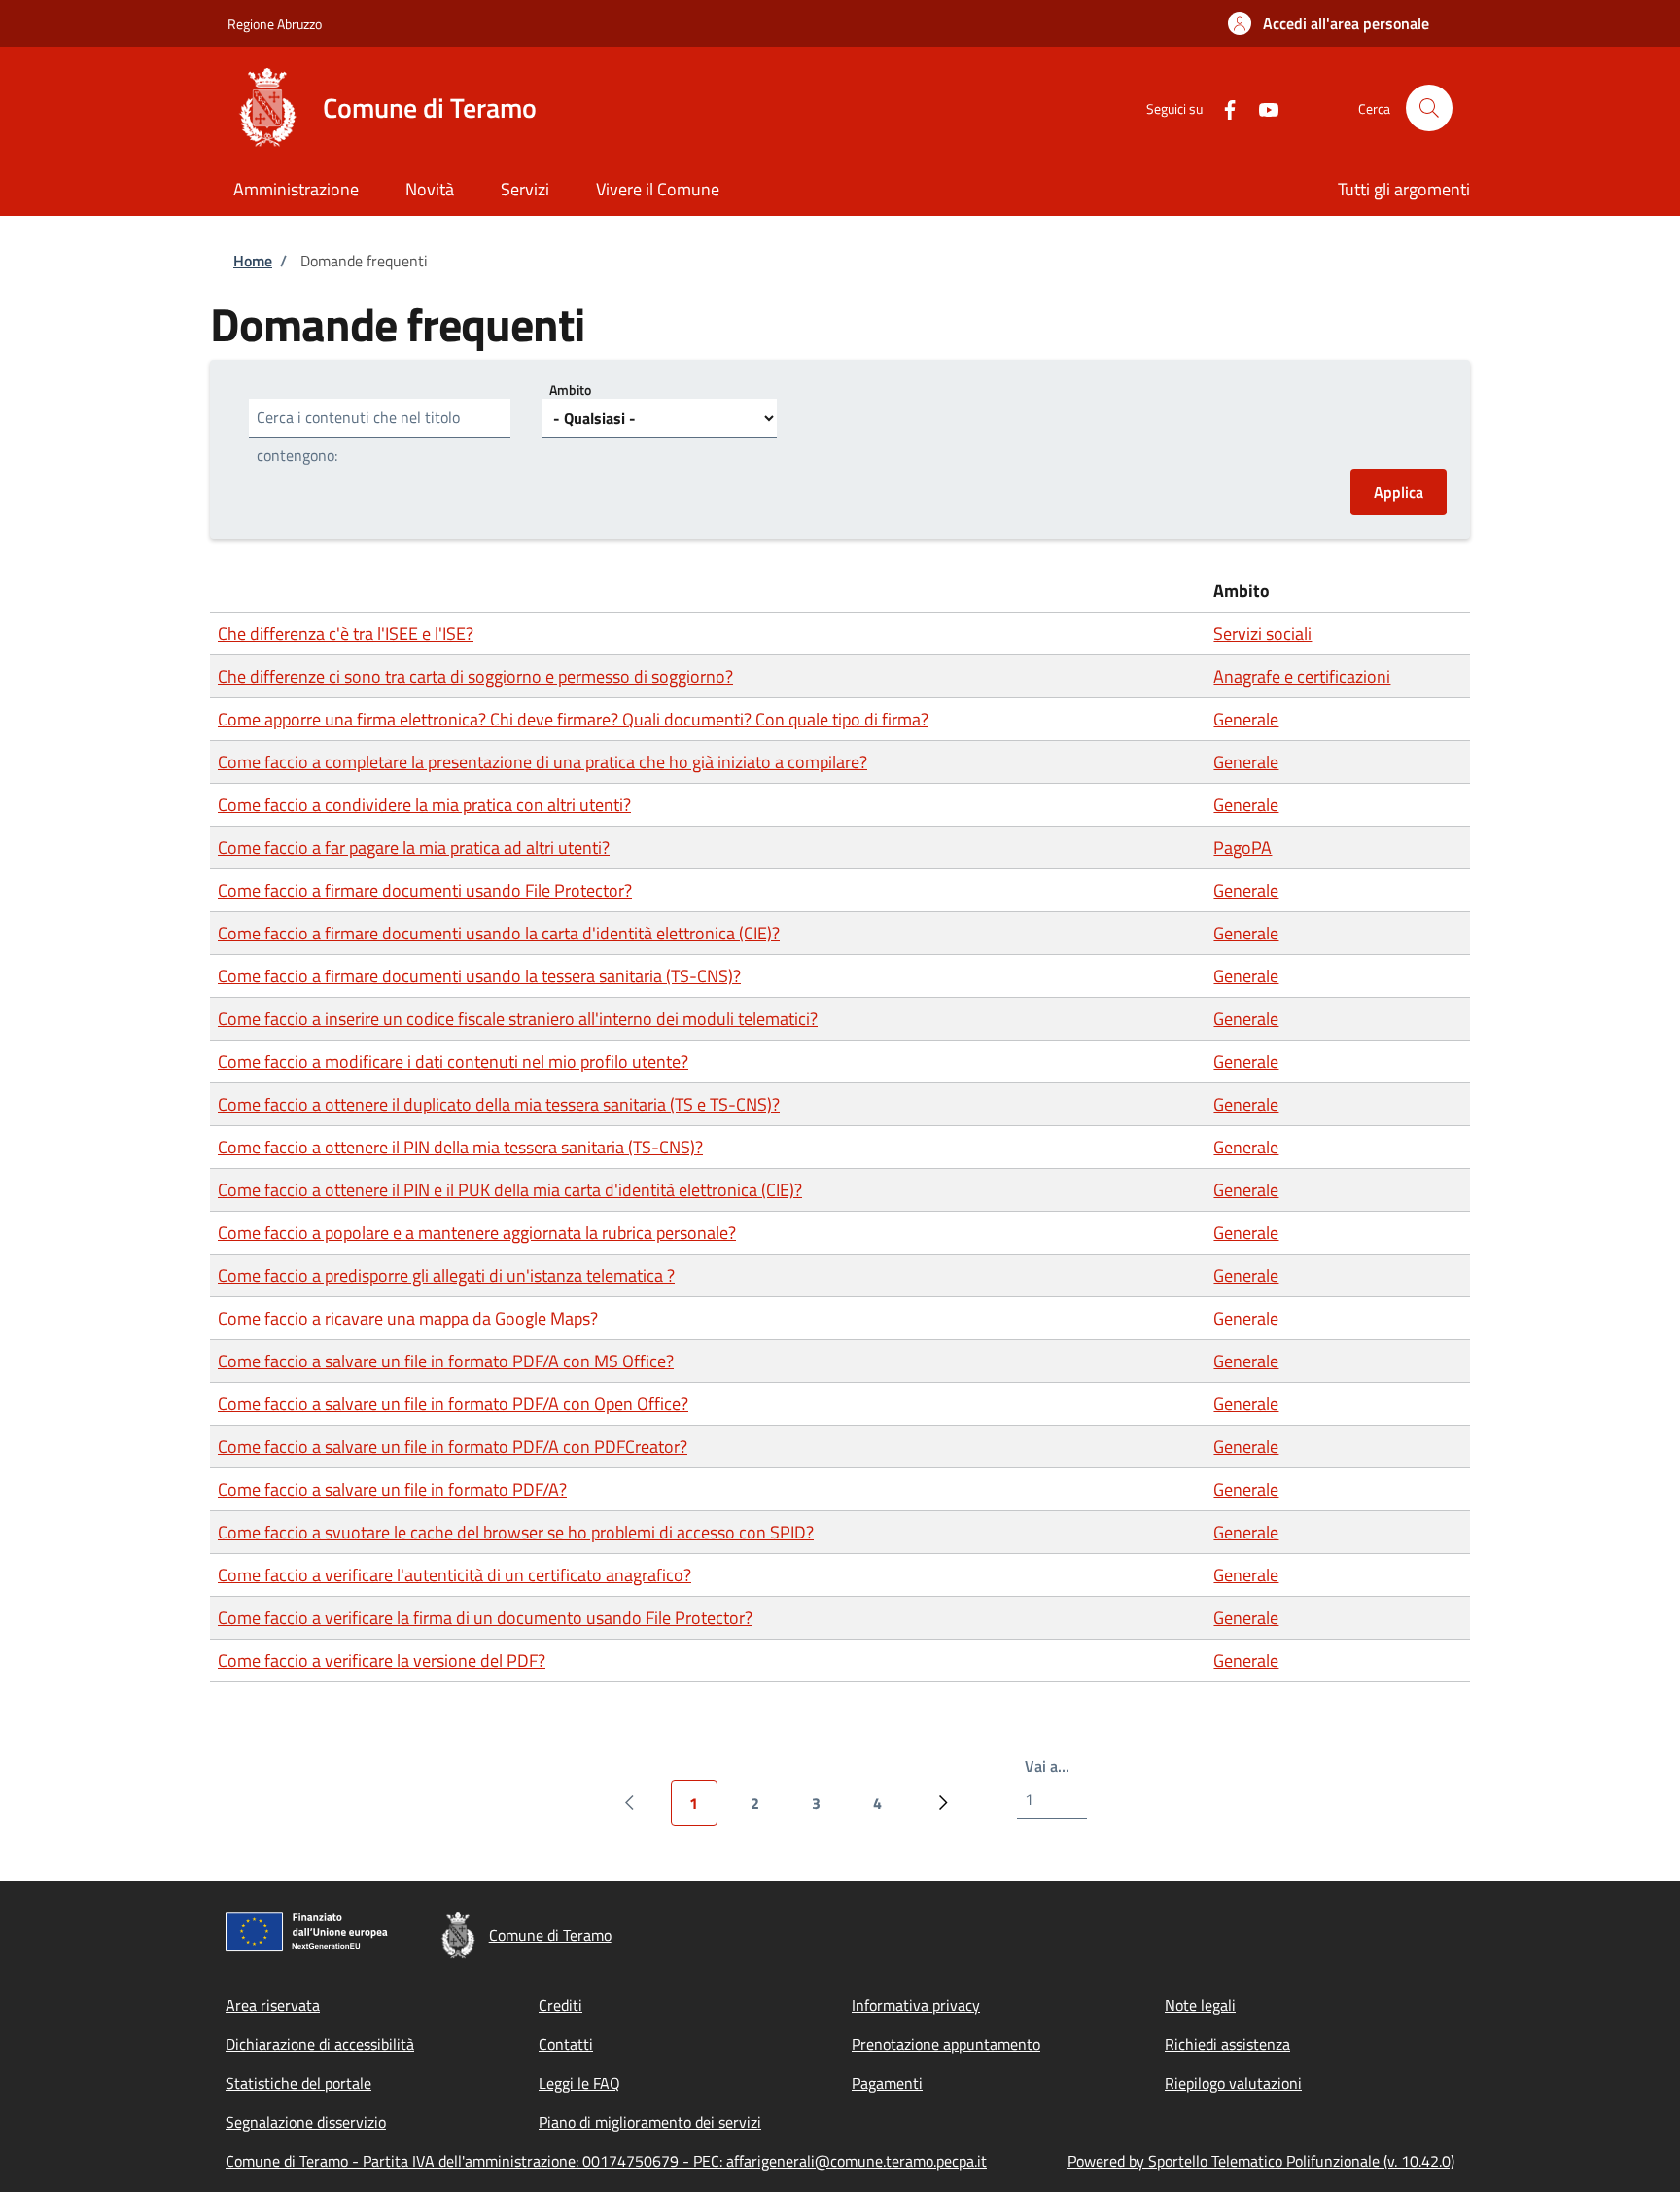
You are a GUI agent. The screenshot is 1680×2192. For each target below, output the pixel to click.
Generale (1246, 719)
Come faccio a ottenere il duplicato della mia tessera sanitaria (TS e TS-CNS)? (499, 1104)
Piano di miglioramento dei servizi (650, 2122)
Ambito (570, 389)
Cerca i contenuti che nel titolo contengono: (358, 436)
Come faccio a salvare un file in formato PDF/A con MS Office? (446, 1361)
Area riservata (273, 2005)
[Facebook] (1222, 107)
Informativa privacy (916, 2005)
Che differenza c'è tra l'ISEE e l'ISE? (346, 634)
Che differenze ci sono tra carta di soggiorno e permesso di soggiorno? (475, 676)
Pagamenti (887, 2083)
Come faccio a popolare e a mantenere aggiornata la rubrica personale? (477, 1233)
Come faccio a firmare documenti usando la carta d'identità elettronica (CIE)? (499, 933)
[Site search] (1429, 108)
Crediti (560, 2005)
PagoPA (1242, 848)
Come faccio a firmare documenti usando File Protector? (425, 890)
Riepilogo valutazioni (1233, 2083)
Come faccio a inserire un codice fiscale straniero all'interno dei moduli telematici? (518, 1019)
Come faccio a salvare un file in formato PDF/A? (392, 1489)
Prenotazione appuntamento (946, 2044)
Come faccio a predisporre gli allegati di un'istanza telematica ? (446, 1275)
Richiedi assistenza (1227, 2044)
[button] (1329, 23)
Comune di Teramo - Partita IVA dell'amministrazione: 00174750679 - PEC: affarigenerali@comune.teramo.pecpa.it (606, 2161)
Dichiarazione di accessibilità (320, 2044)
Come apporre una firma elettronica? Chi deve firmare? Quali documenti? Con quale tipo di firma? (573, 719)
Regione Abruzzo (275, 24)
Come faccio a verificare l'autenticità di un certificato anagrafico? (455, 1575)
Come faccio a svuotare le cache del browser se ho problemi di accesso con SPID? (516, 1532)
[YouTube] (1261, 107)
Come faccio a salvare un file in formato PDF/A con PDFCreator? (453, 1447)
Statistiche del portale (298, 2083)
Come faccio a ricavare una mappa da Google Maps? (408, 1318)
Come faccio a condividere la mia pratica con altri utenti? (424, 805)
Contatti (566, 2044)
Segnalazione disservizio (306, 2122)
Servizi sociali (1262, 634)
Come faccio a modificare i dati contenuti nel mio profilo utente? (453, 1061)
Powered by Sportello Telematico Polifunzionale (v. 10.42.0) (1261, 2161)
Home (253, 261)
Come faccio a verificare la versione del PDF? (382, 1661)
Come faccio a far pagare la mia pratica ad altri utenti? (414, 848)
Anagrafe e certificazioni (1302, 676)
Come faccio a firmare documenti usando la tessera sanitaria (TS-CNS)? (479, 976)
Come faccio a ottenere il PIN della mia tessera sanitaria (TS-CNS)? (460, 1147)
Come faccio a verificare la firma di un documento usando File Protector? (485, 1618)
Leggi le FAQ (579, 2083)
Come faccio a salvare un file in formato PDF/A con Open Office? (453, 1404)
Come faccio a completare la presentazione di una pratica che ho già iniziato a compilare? (542, 762)
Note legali (1200, 2005)
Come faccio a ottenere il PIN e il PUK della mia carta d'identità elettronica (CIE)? (510, 1190)
